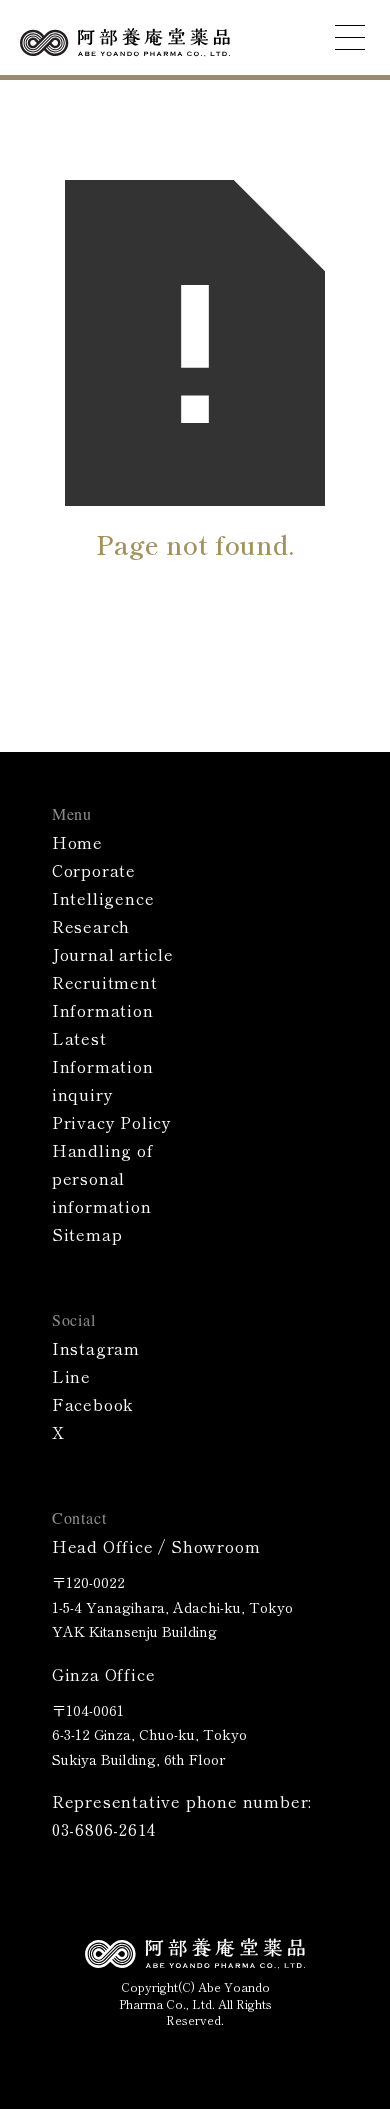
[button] (350, 37)
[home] (125, 40)
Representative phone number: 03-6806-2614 (182, 1815)
